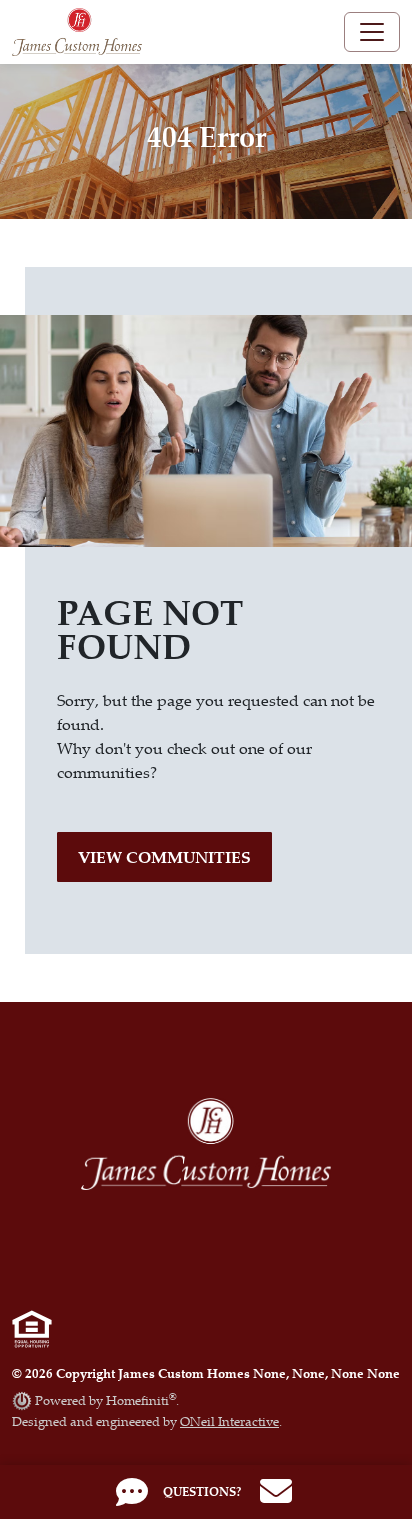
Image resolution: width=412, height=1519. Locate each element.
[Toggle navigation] (372, 32)
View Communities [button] (164, 857)
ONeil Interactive (229, 1421)
